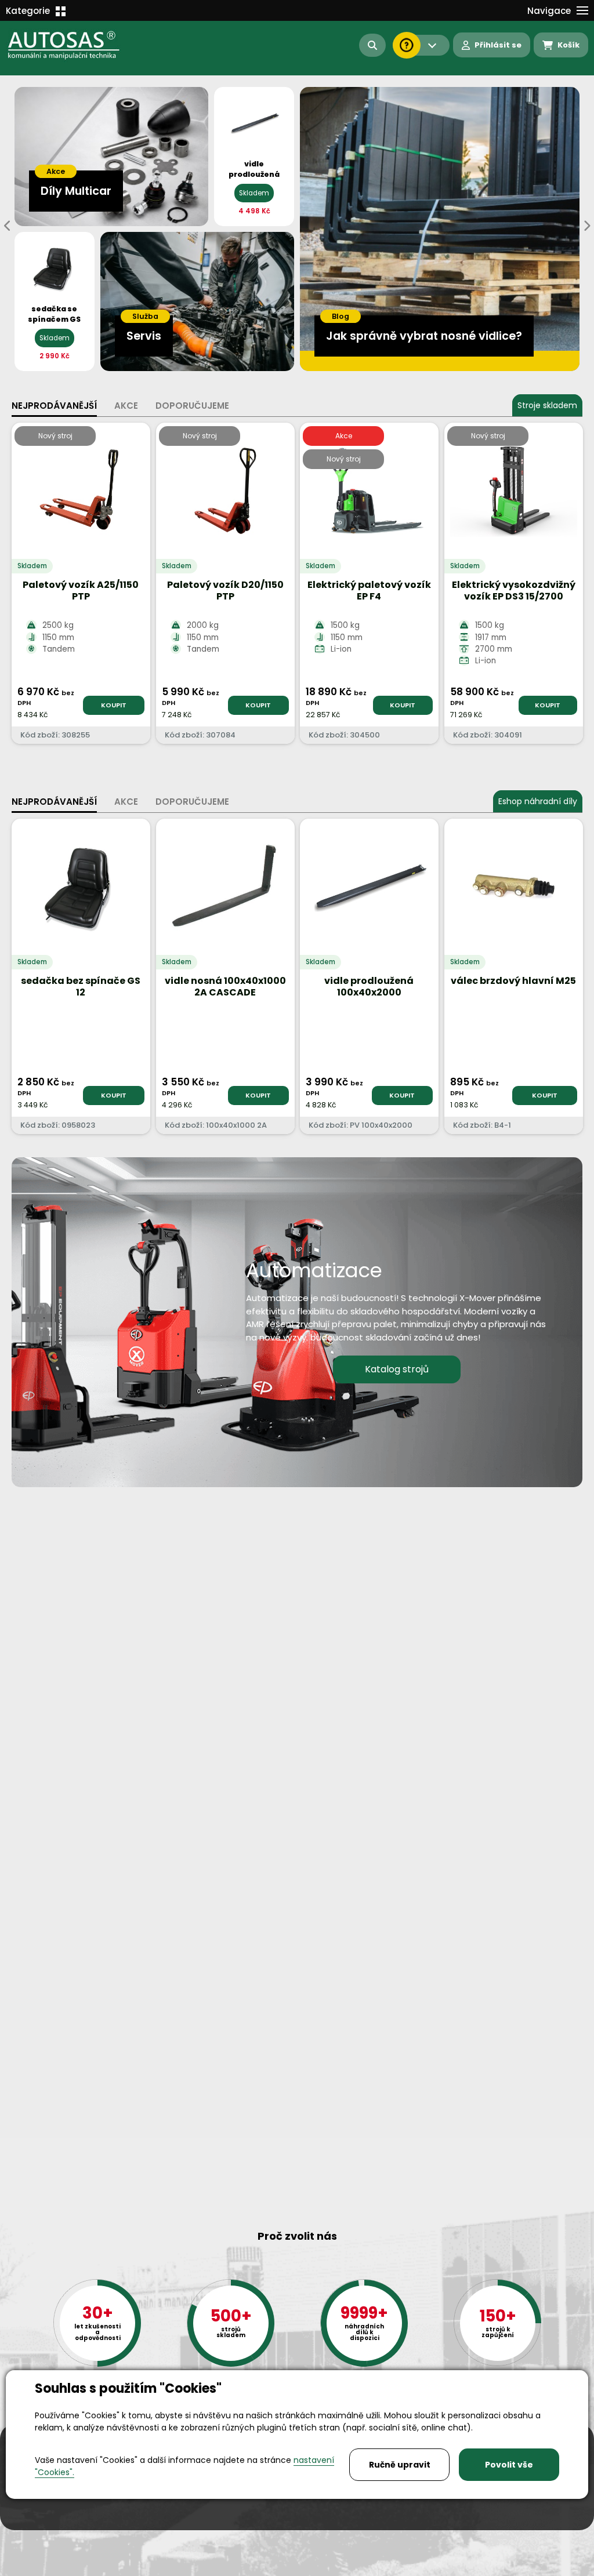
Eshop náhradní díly (538, 801)
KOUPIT (114, 705)
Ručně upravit (400, 2465)
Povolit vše (509, 2465)
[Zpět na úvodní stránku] (72, 45)
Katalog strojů (397, 1369)
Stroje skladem (547, 405)
